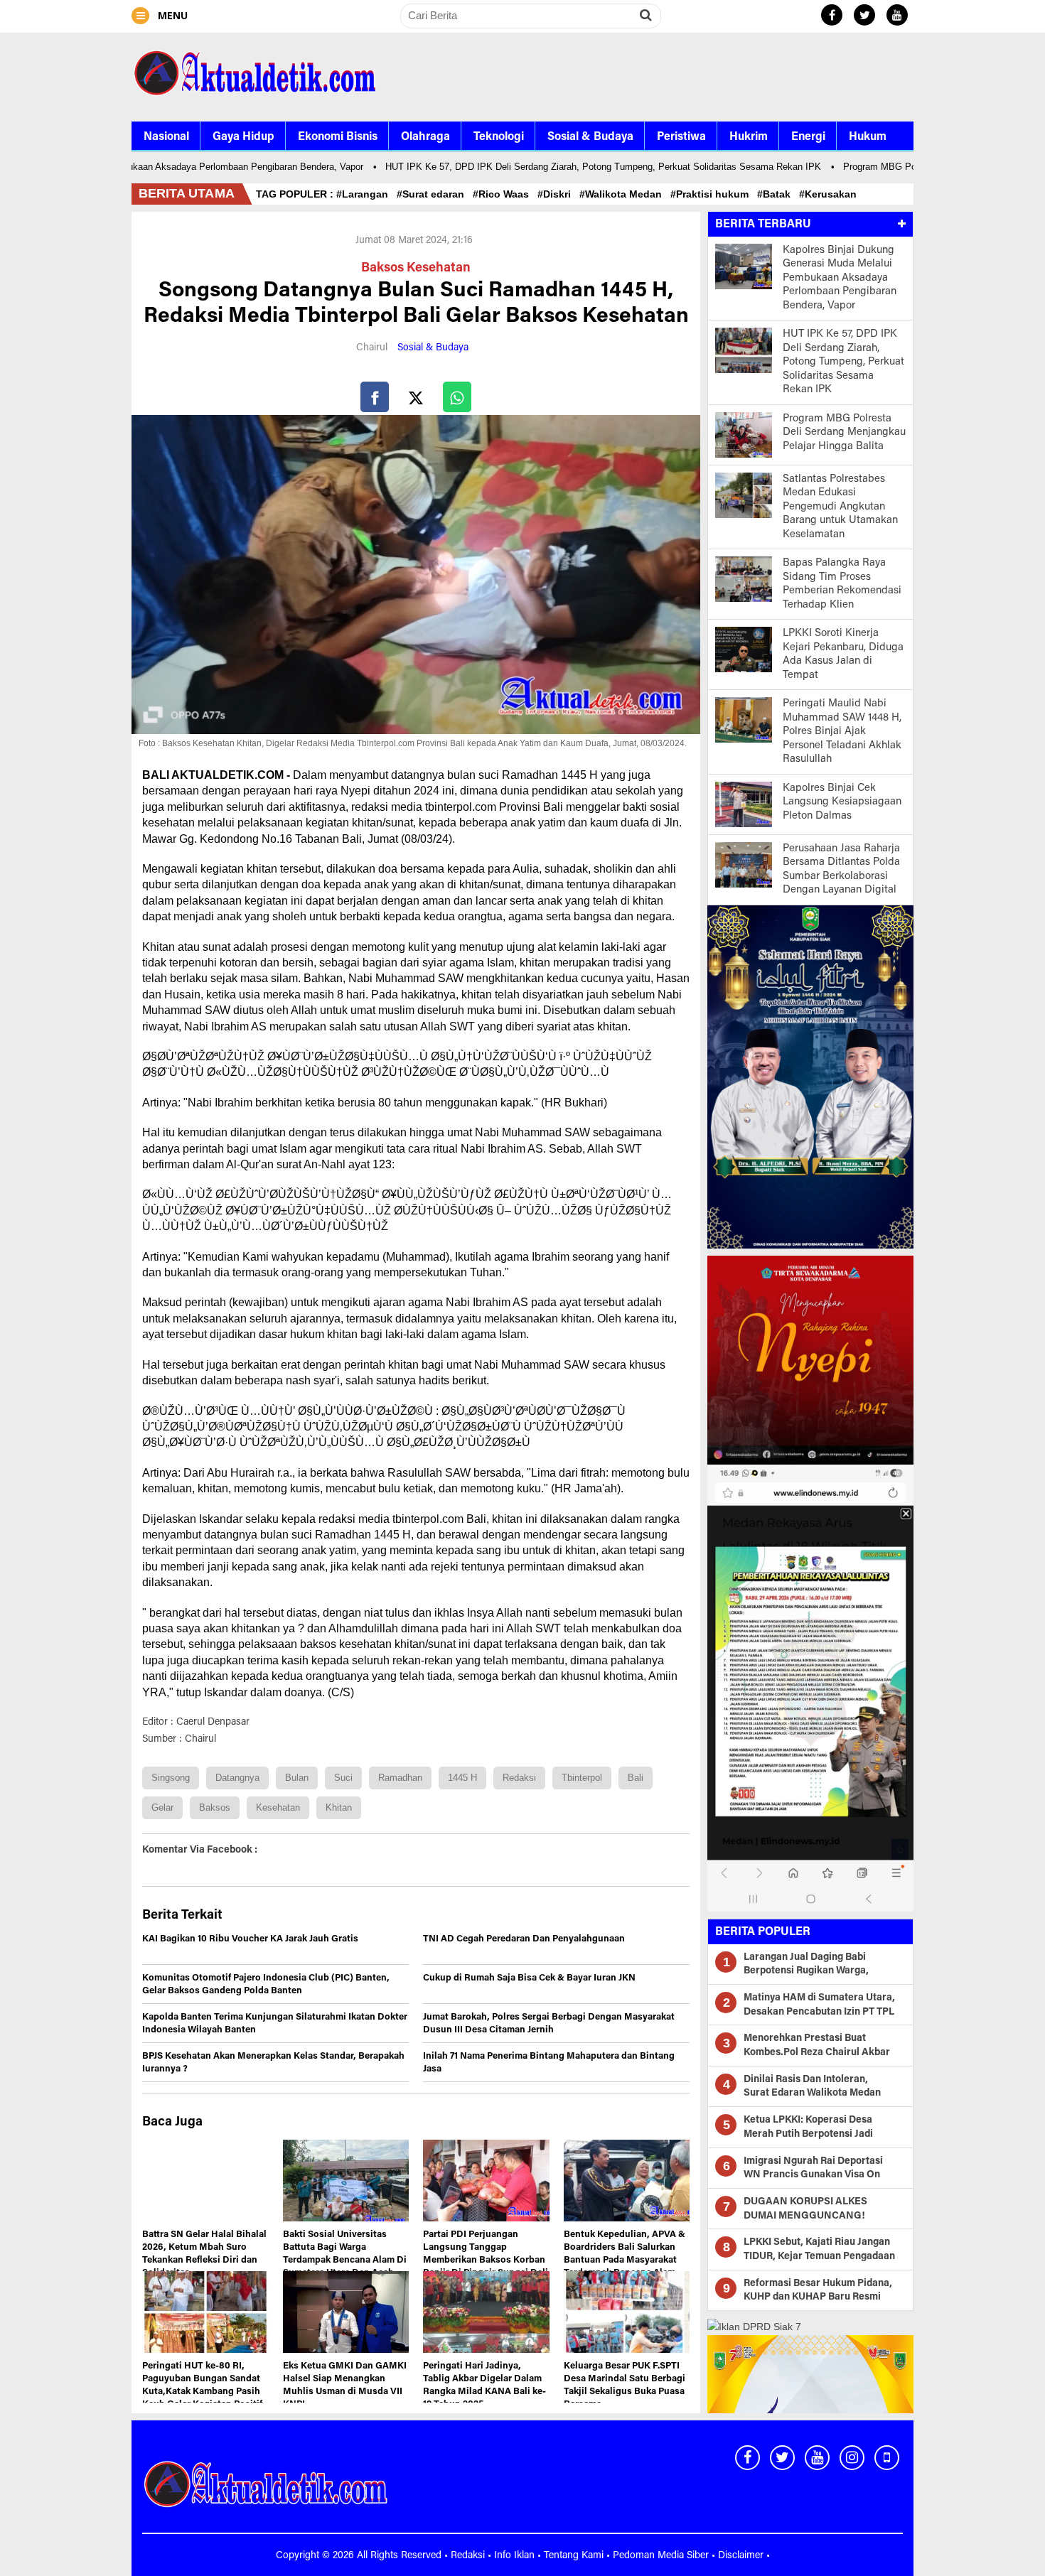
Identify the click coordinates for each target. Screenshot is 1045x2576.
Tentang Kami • (578, 2556)
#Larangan (365, 194)
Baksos (215, 1807)
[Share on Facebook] (375, 397)
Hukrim (749, 137)
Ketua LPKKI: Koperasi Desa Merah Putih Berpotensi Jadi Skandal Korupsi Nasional (808, 2134)
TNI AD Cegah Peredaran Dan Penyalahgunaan (524, 1939)
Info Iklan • (519, 2556)
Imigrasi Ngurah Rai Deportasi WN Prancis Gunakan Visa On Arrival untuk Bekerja (813, 2176)
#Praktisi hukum (712, 194)
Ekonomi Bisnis (338, 137)
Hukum (868, 137)
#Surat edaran (433, 194)
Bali (636, 1778)
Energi (808, 137)
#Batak (777, 194)
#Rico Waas (504, 194)
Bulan (297, 1778)
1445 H (462, 1778)
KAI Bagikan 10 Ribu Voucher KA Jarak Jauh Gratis (250, 1939)
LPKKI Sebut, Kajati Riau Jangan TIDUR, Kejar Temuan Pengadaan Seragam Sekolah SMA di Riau (819, 2257)
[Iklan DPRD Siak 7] (754, 2326)
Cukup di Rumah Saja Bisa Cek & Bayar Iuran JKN (529, 1978)
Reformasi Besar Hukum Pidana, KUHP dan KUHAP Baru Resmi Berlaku (818, 2298)
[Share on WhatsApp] (457, 397)
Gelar (162, 1807)
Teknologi (499, 137)
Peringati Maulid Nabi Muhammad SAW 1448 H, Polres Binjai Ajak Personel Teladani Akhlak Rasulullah (842, 732)
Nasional (166, 137)
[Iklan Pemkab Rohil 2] (810, 1687)
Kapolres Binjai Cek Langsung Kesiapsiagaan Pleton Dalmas (842, 802)
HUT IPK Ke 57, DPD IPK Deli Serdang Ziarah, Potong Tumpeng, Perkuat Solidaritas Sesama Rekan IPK (570, 167)
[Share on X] (416, 397)
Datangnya (237, 1778)
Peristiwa (681, 137)
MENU (171, 15)
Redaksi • (472, 2556)
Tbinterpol (582, 1778)
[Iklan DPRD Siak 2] (810, 1359)
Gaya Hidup (243, 137)
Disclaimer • (744, 2556)
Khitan (339, 1807)
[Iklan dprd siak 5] (810, 1076)
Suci (343, 1778)
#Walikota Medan (623, 194)
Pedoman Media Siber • (665, 2556)
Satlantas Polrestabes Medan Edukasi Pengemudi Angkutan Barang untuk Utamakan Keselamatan (840, 507)
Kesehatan (278, 1807)
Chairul (372, 348)
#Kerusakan (831, 194)
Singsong (171, 1778)
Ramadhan (400, 1778)
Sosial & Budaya (590, 137)
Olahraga (425, 137)
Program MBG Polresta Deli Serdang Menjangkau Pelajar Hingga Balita (844, 433)
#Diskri (557, 194)
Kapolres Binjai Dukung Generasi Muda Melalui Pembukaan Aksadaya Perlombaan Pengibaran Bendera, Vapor (840, 278)
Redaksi (519, 1778)
